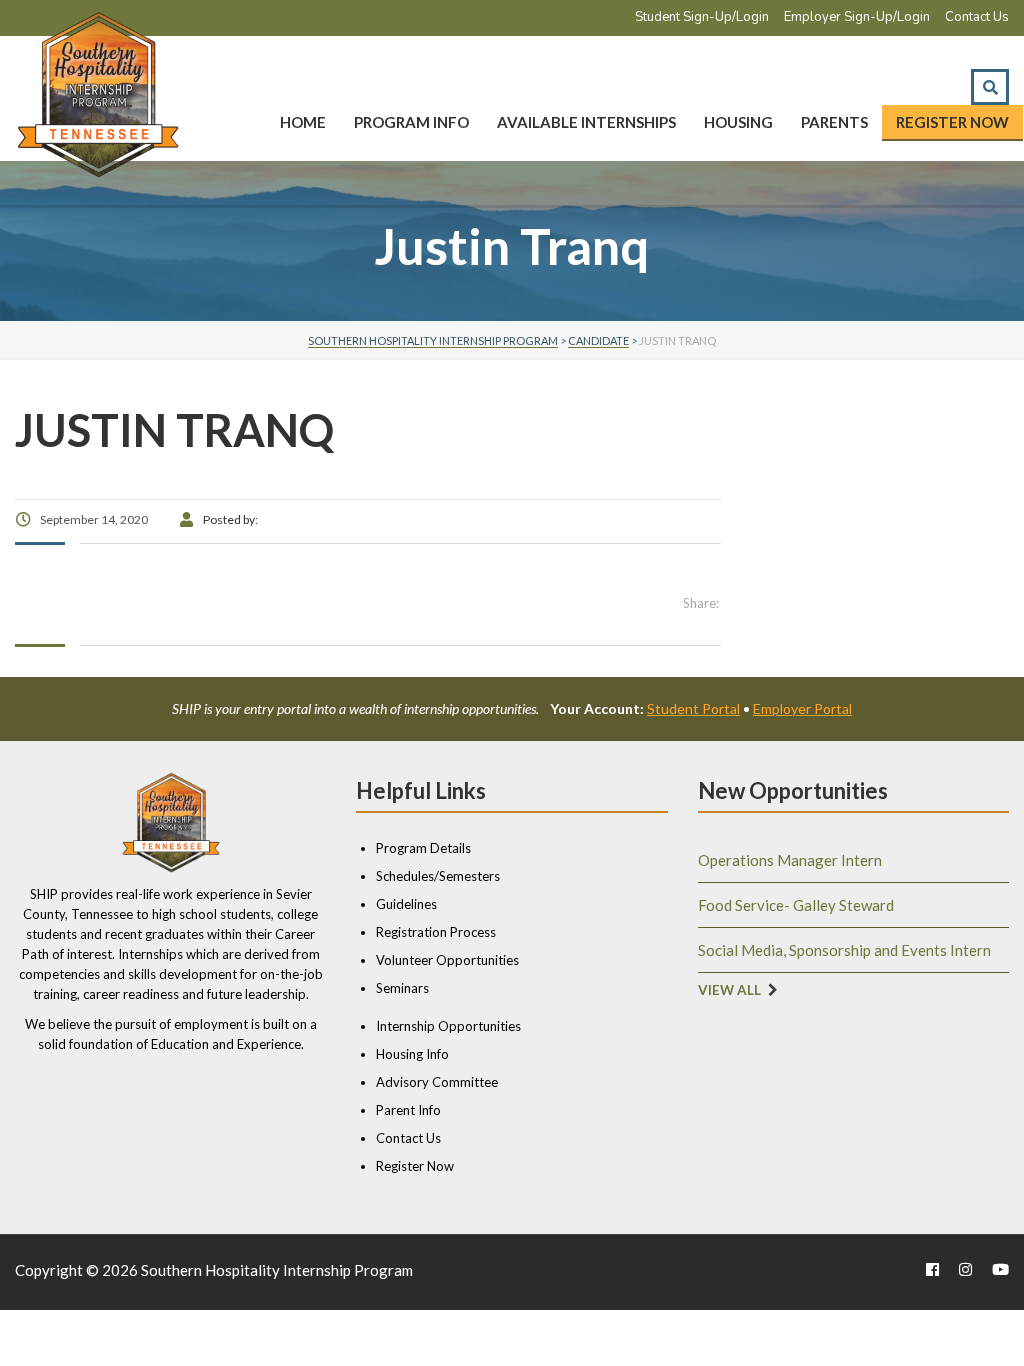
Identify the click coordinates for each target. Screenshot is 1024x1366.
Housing (738, 122)
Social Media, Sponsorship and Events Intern (844, 950)
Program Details (423, 848)
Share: (701, 603)
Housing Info (412, 1054)
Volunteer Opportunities (447, 960)
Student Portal (693, 708)
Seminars (402, 988)
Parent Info (408, 1110)
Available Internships (586, 122)
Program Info (411, 122)
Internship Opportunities (448, 1026)
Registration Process (436, 932)
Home (303, 122)
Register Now (952, 122)
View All (729, 990)
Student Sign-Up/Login (702, 17)
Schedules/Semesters (438, 876)
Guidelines (406, 904)
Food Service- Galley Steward (796, 905)
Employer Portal (802, 708)
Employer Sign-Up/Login (857, 17)
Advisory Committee (437, 1082)
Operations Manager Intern (790, 860)
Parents (834, 122)
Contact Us (977, 17)
